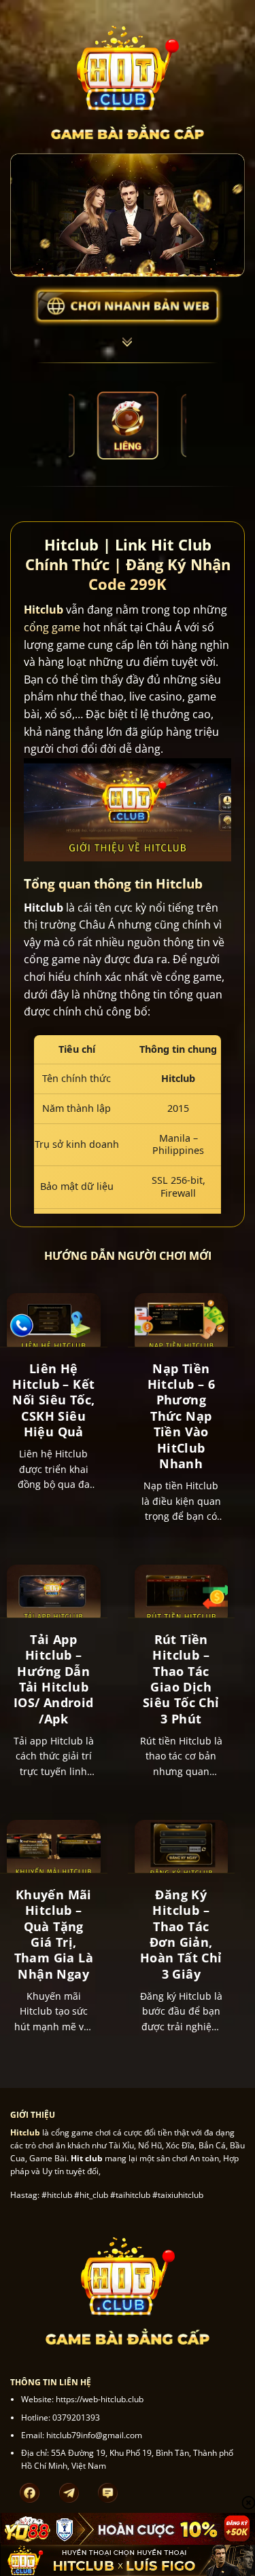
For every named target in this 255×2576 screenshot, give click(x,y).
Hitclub (44, 610)
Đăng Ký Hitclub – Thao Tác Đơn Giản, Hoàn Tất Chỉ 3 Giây (181, 1935)
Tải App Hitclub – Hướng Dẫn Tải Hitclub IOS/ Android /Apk (54, 1679)
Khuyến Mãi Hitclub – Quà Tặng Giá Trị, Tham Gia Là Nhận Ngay (54, 1935)
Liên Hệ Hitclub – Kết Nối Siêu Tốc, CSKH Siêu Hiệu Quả (53, 1401)
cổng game (52, 627)
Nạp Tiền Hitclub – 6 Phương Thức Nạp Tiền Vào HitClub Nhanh (181, 1416)
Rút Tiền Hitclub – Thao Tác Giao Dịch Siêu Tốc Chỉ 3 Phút (181, 1679)
